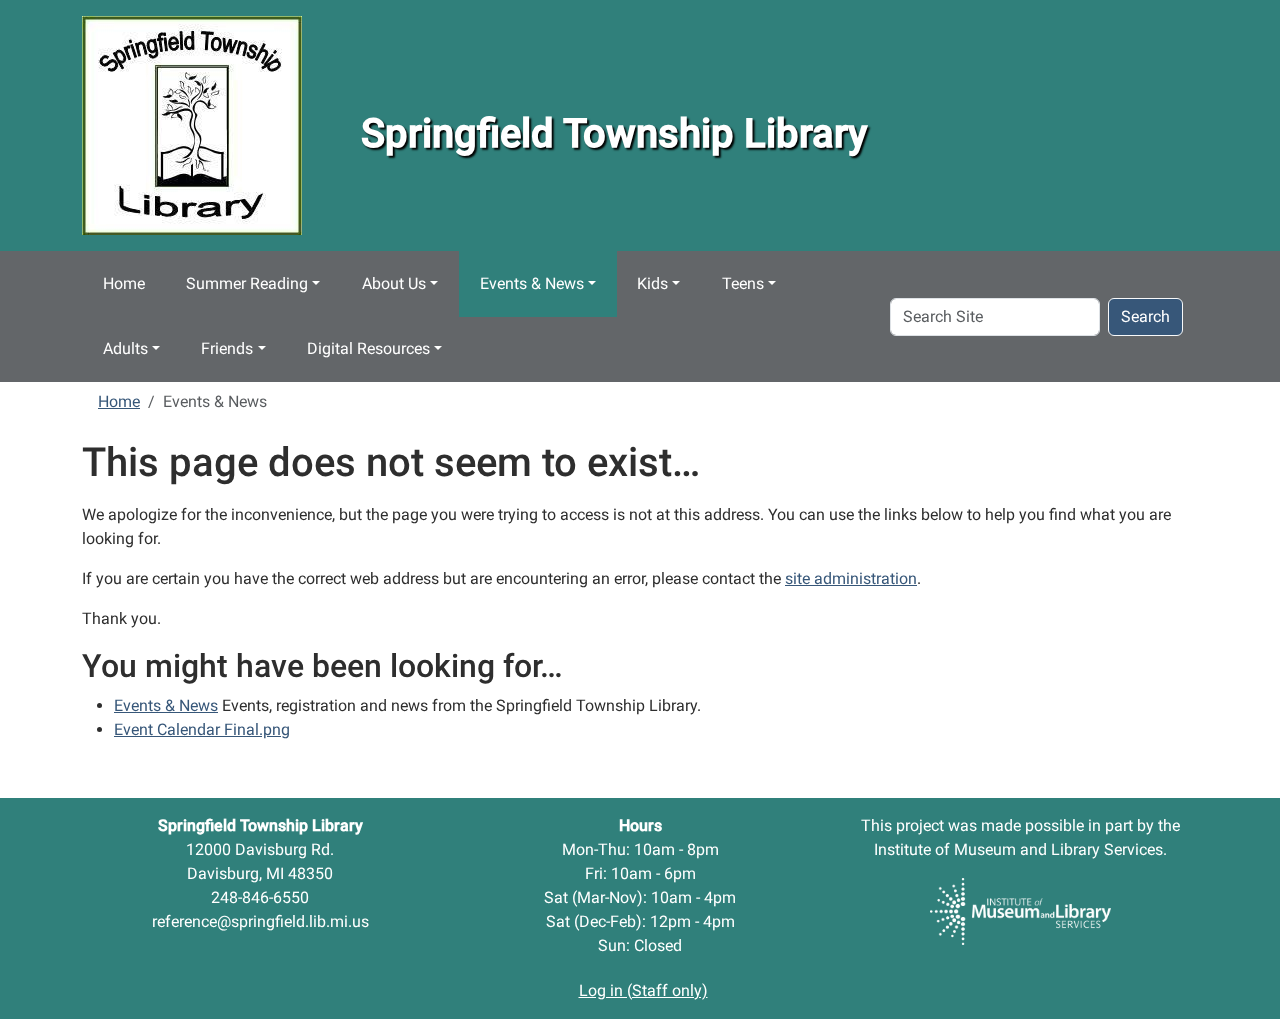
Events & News (532, 283)
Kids (652, 283)
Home (124, 283)
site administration (851, 578)
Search (1145, 316)
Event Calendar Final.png (202, 729)
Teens (743, 283)
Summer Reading (247, 283)
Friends (227, 348)
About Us (394, 283)
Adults (125, 348)
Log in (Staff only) (643, 990)
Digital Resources (368, 348)
